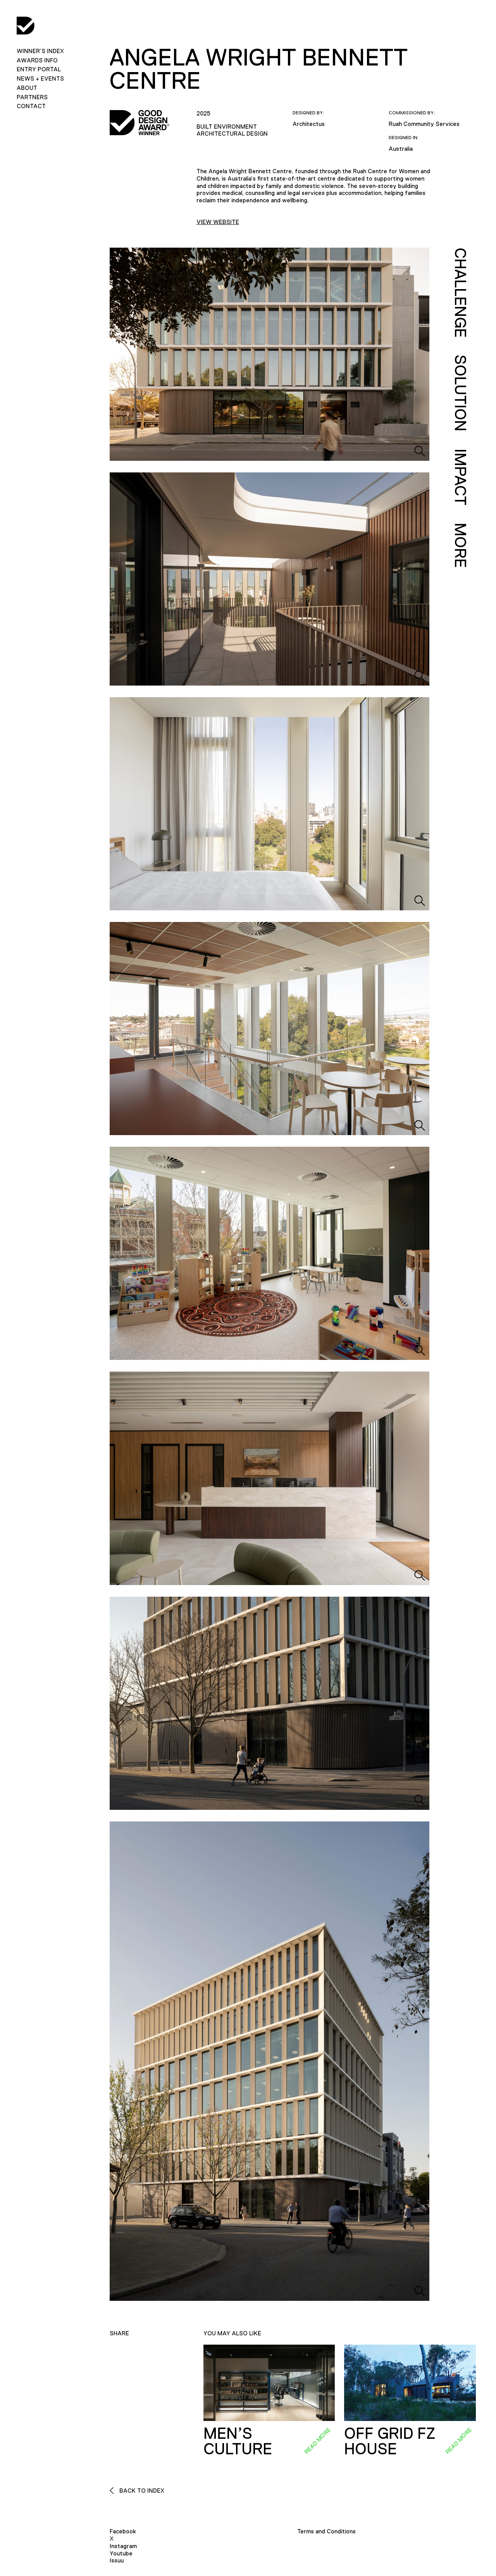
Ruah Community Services (424, 124)
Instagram (123, 2546)
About (27, 88)
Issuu (117, 2560)
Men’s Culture (238, 2441)
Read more (317, 2440)
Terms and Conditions (326, 2531)
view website (218, 222)
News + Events (40, 78)
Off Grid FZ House (390, 2441)
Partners (32, 97)
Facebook (123, 2531)
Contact (31, 106)
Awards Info (37, 60)
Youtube (121, 2553)
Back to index (141, 2491)
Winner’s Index (40, 51)
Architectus (309, 124)
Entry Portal (39, 69)
